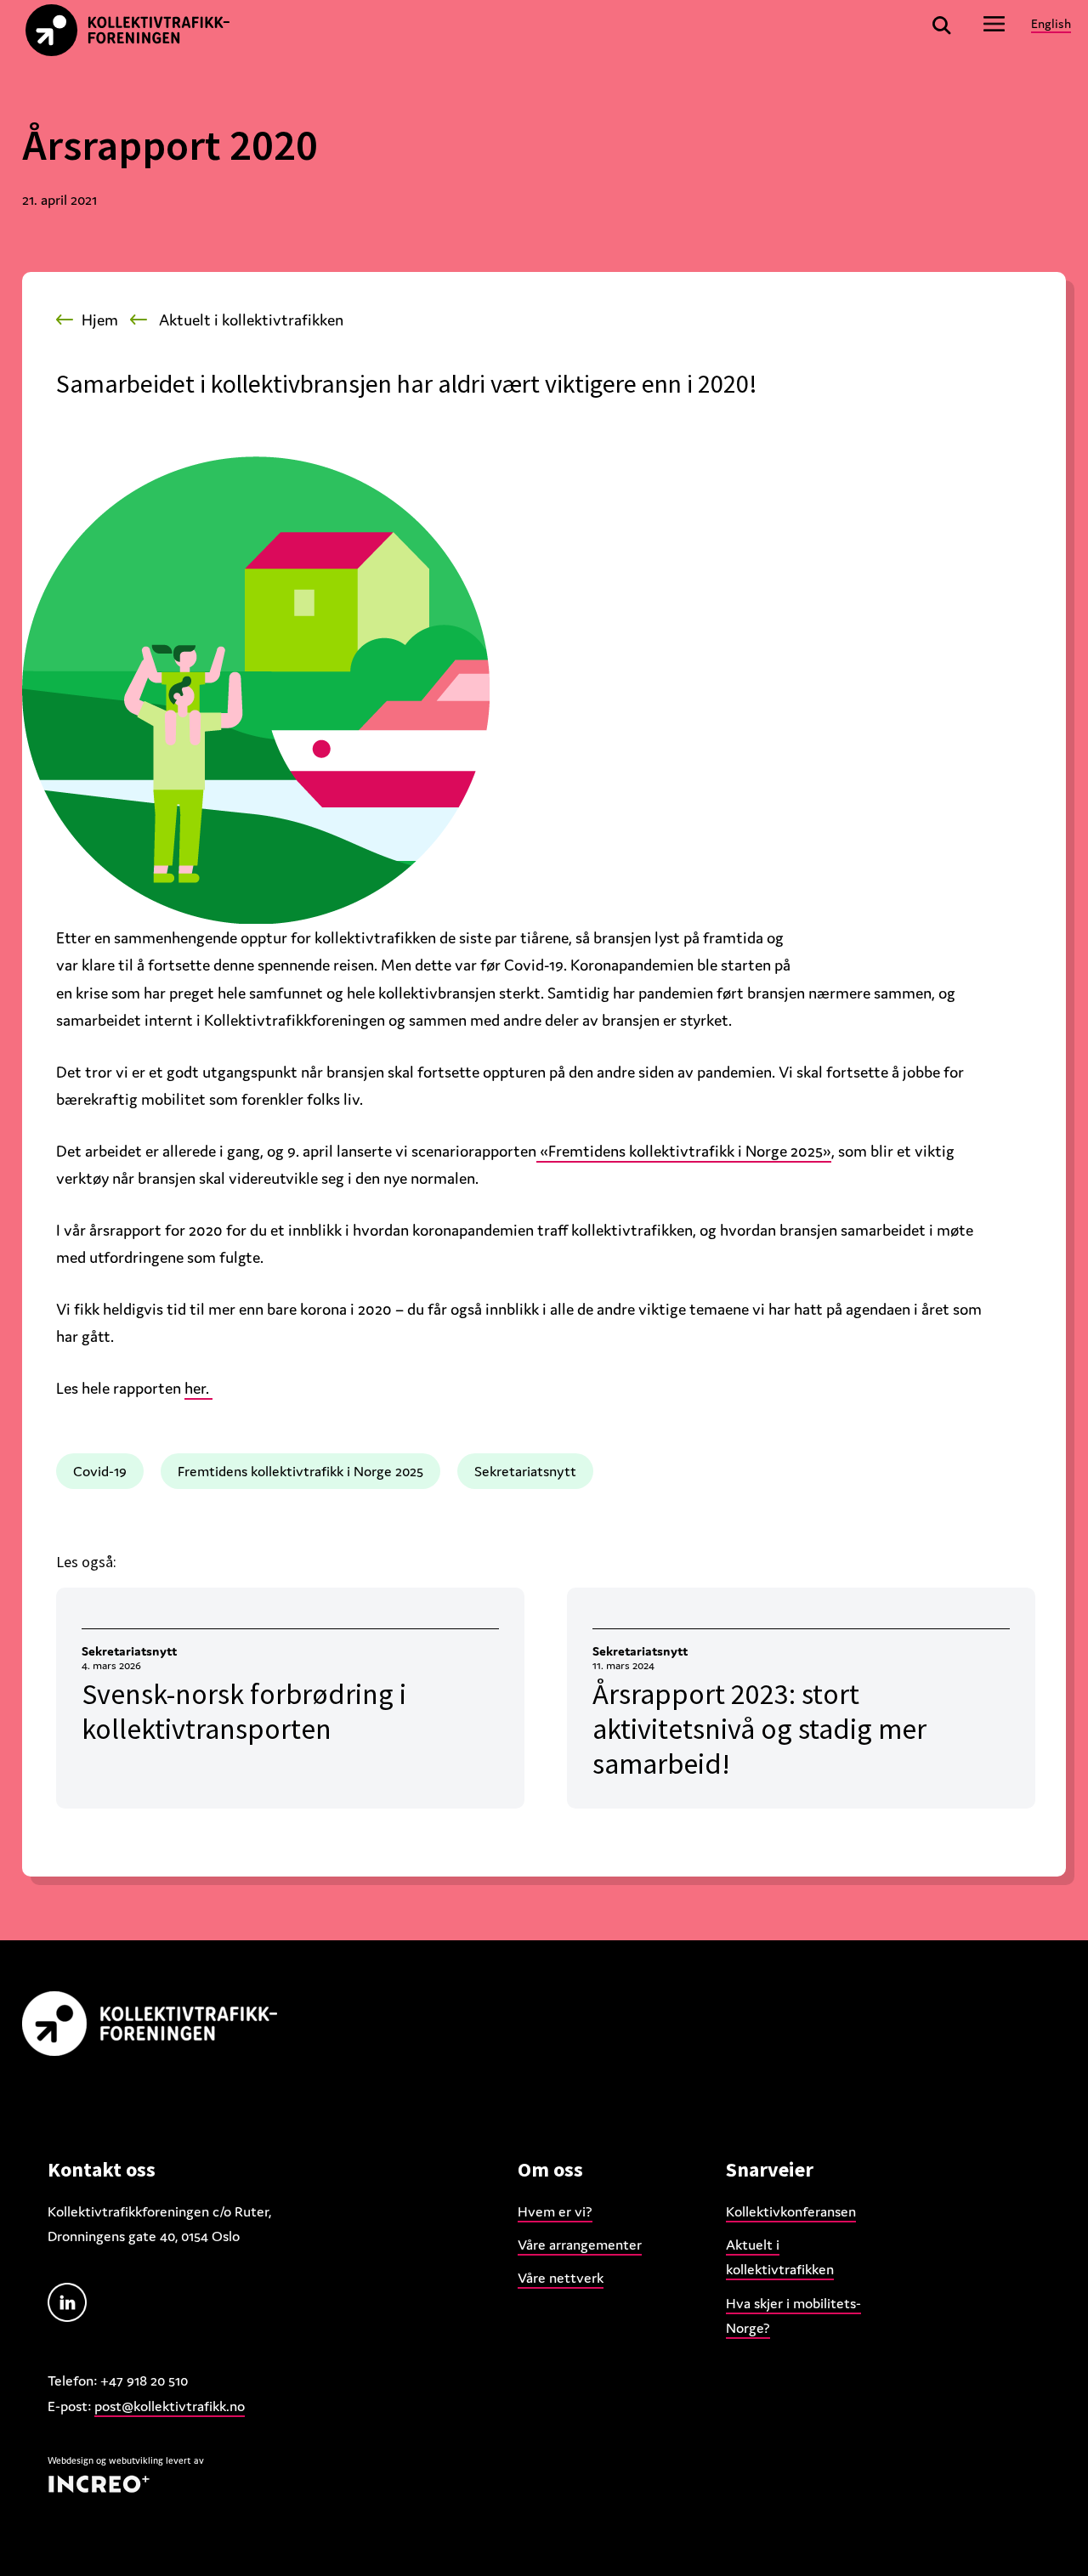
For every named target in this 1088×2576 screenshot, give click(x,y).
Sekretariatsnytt (525, 1471)
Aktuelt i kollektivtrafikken (251, 320)
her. (198, 1388)
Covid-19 (100, 1471)
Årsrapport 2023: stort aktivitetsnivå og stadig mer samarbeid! (759, 1729)
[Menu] (994, 23)
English (1051, 23)
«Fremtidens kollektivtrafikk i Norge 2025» (684, 1151)
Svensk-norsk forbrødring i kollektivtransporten (244, 1711)
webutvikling (136, 2460)
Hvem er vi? (555, 2211)
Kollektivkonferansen (791, 2211)
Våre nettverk (561, 2278)
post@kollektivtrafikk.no (170, 2406)
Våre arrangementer (580, 2245)
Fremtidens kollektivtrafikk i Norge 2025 (300, 1471)
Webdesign (71, 2460)
